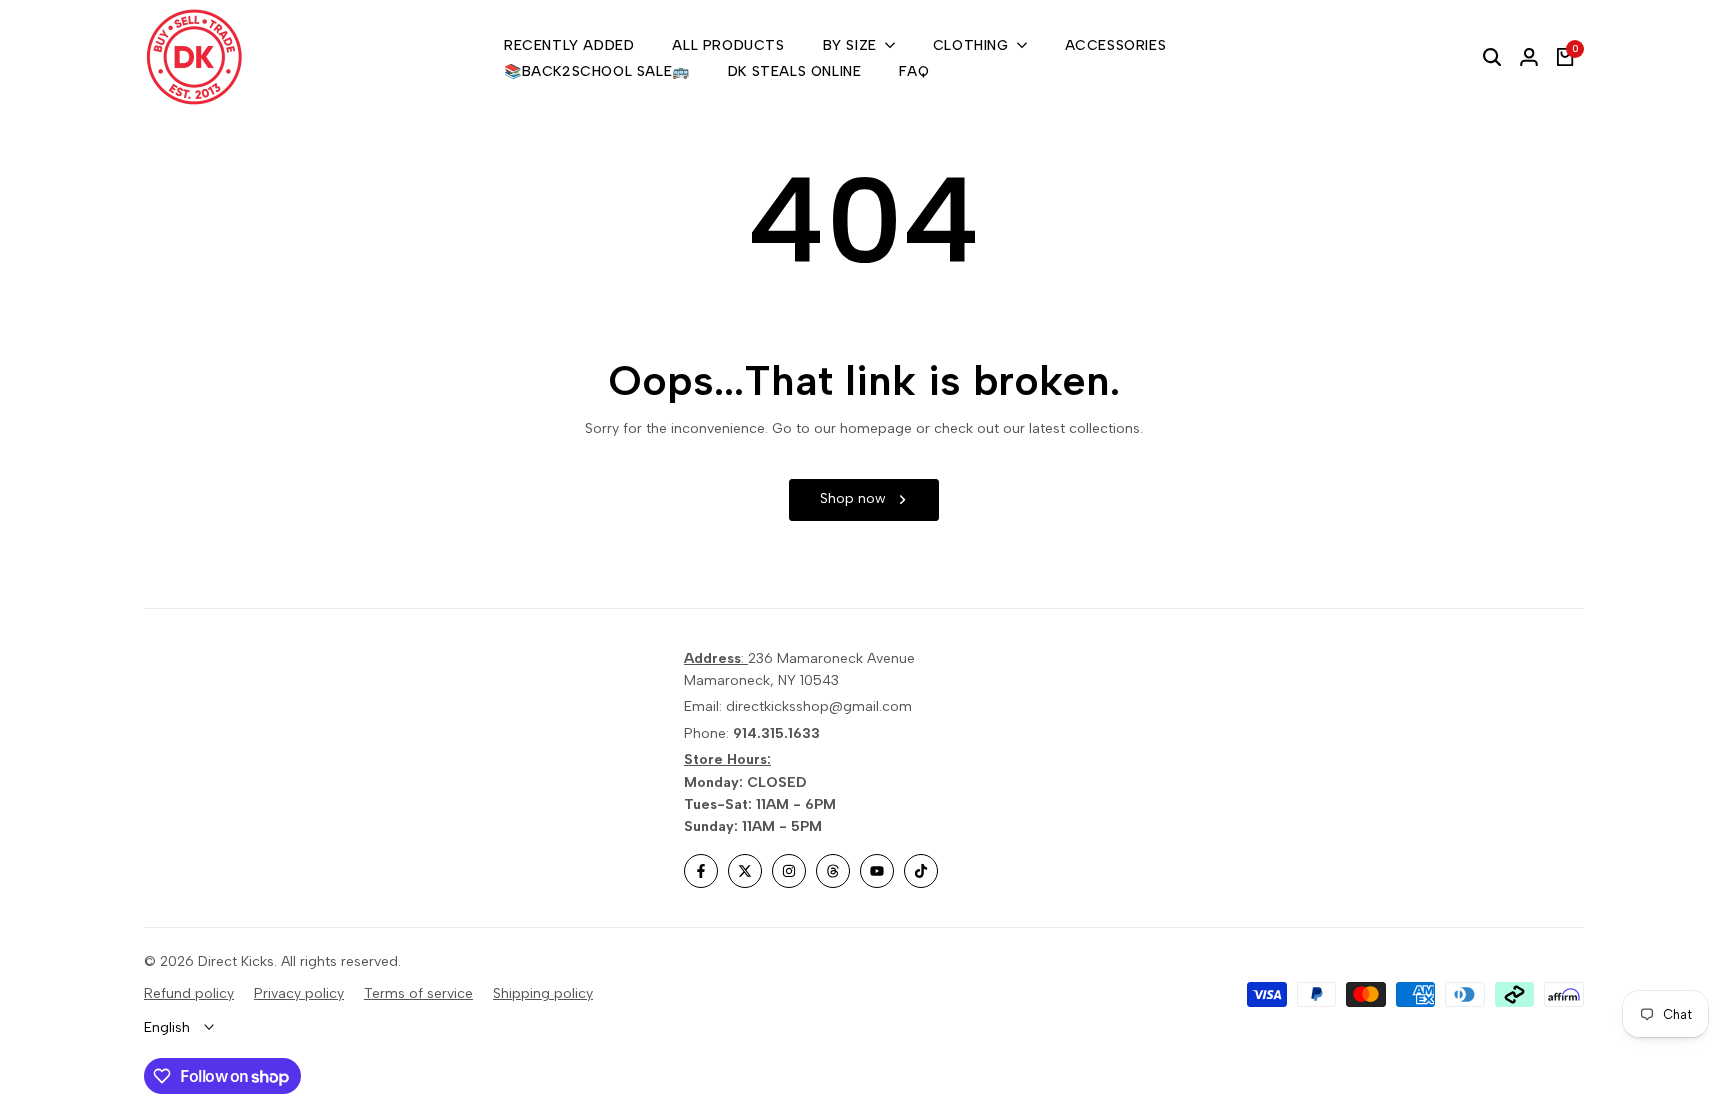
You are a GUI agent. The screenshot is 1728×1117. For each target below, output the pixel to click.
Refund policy (189, 993)
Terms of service (418, 993)
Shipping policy (543, 993)
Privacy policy (299, 993)
